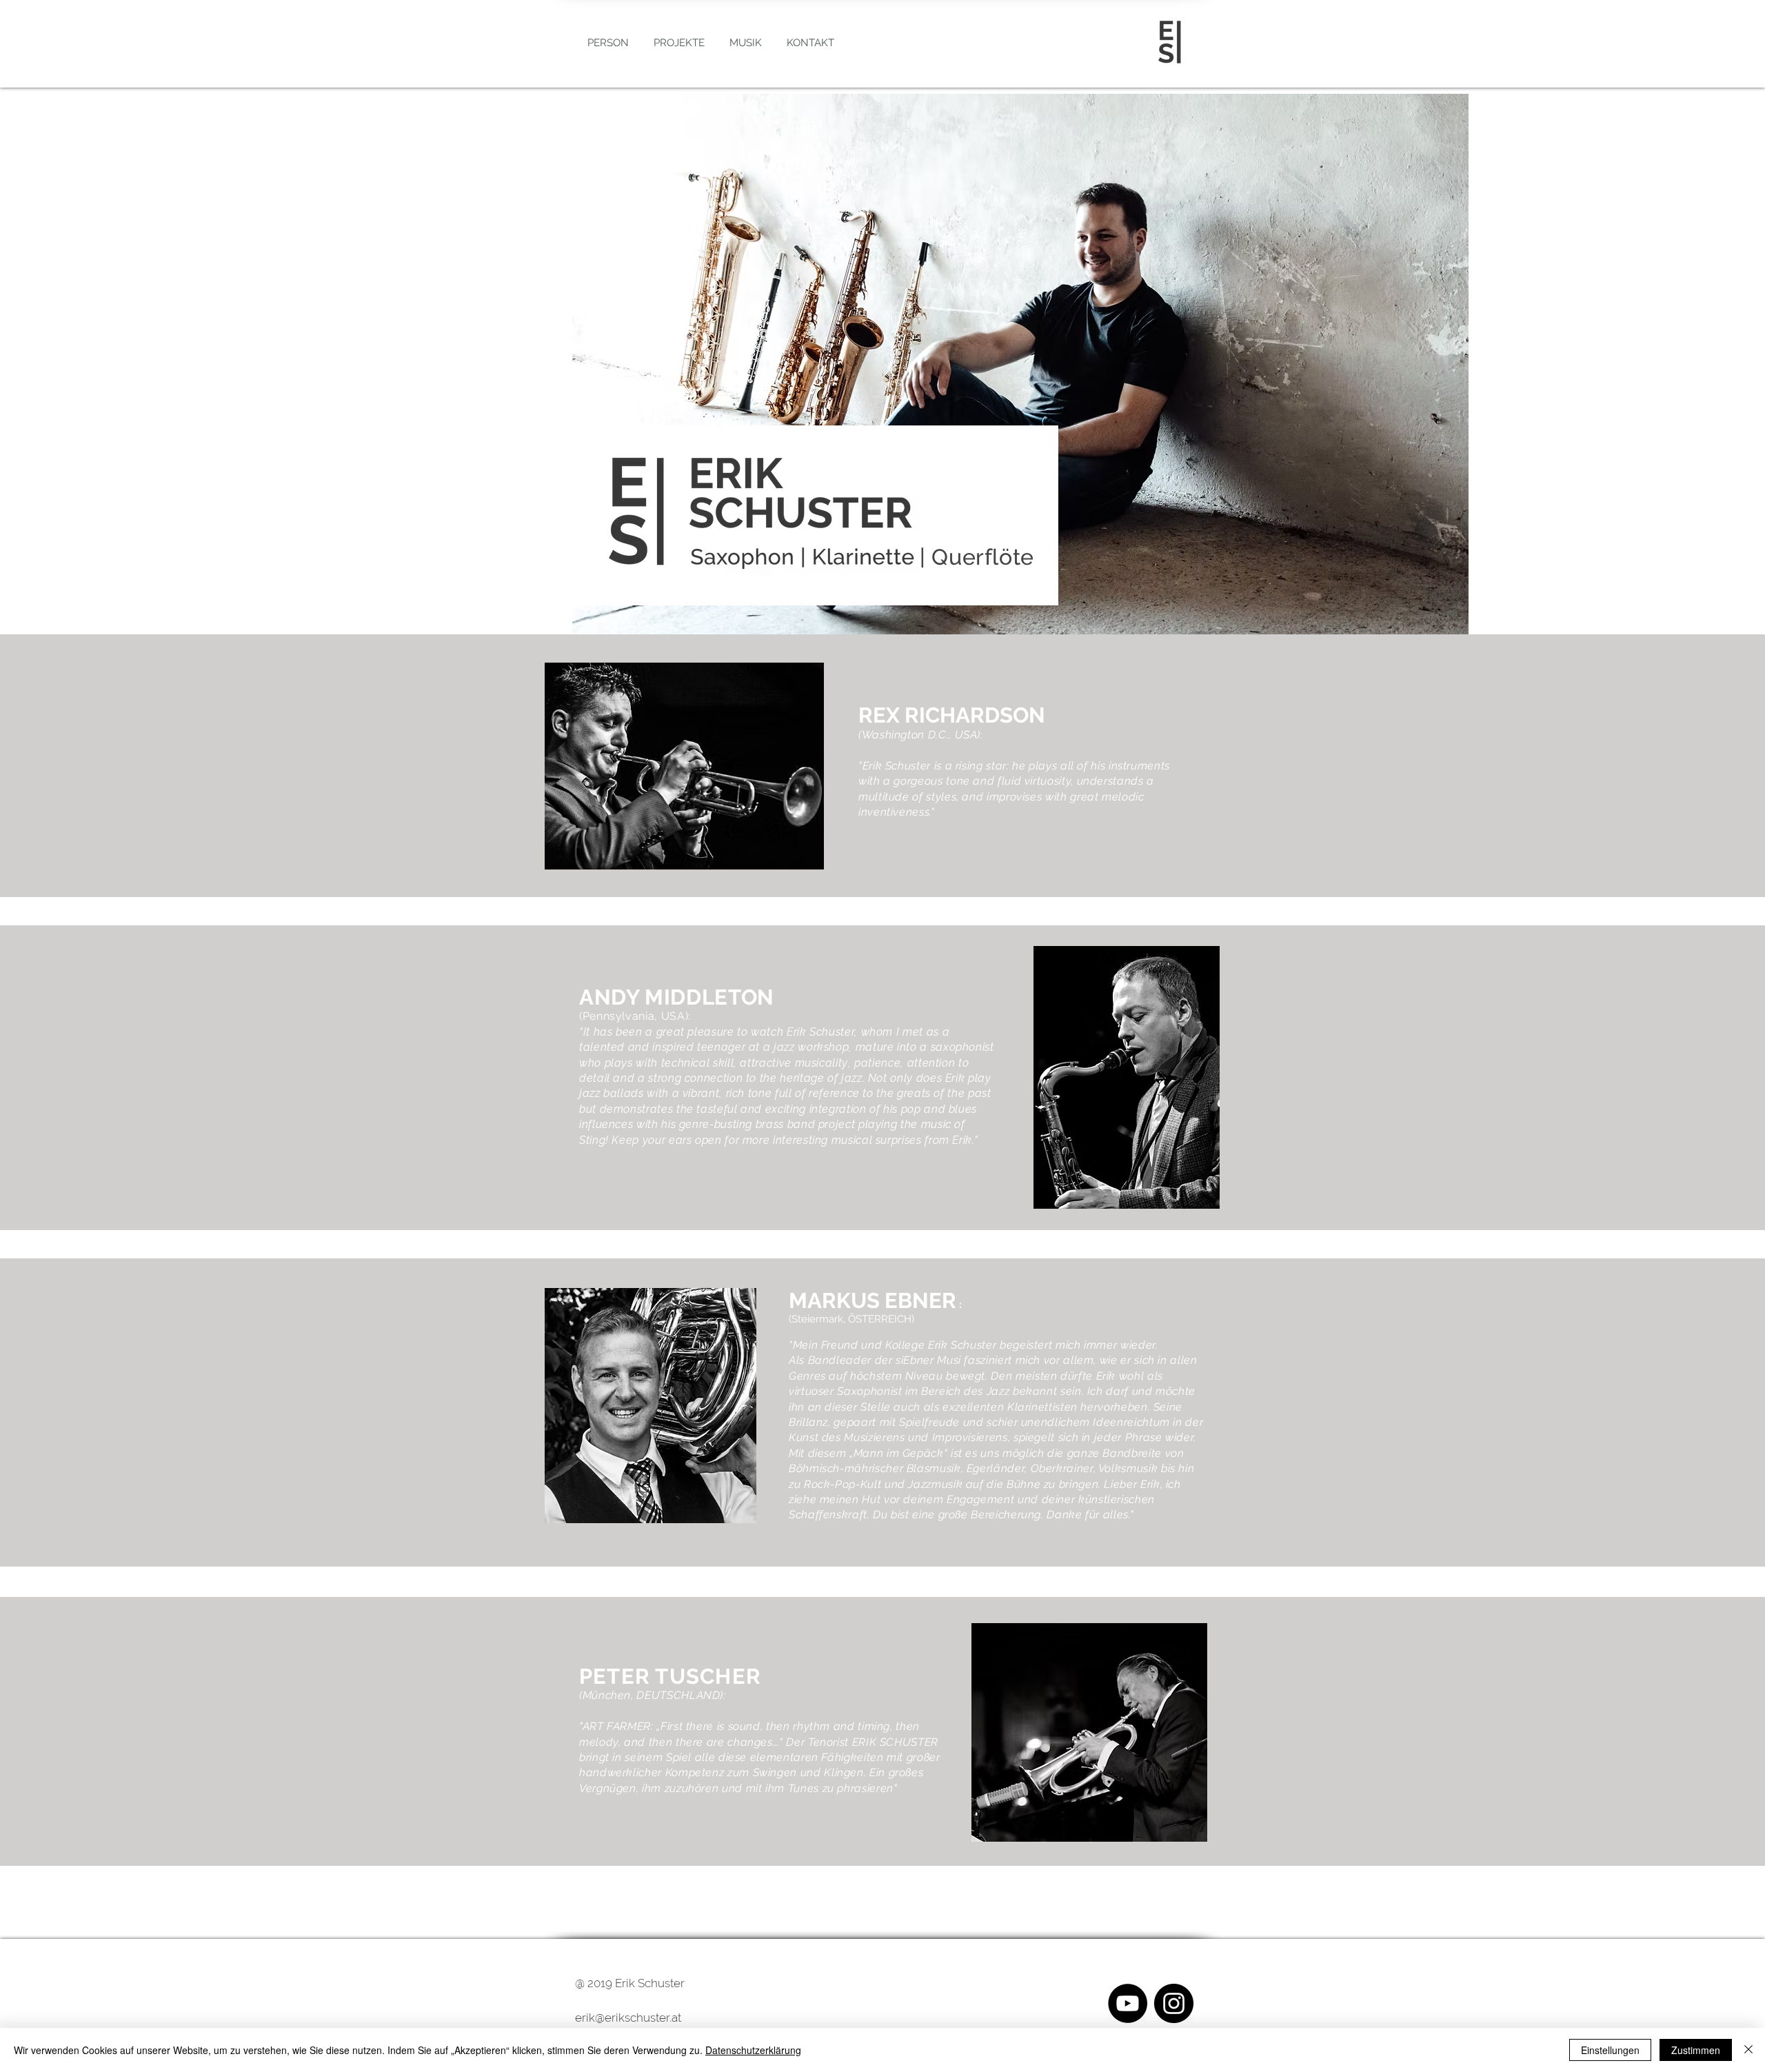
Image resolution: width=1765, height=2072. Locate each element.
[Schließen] (1748, 2050)
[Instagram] (1174, 2003)
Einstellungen (1610, 2050)
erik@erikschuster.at (628, 2018)
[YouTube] (1128, 2003)
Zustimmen (1696, 2050)
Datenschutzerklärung (753, 2050)
